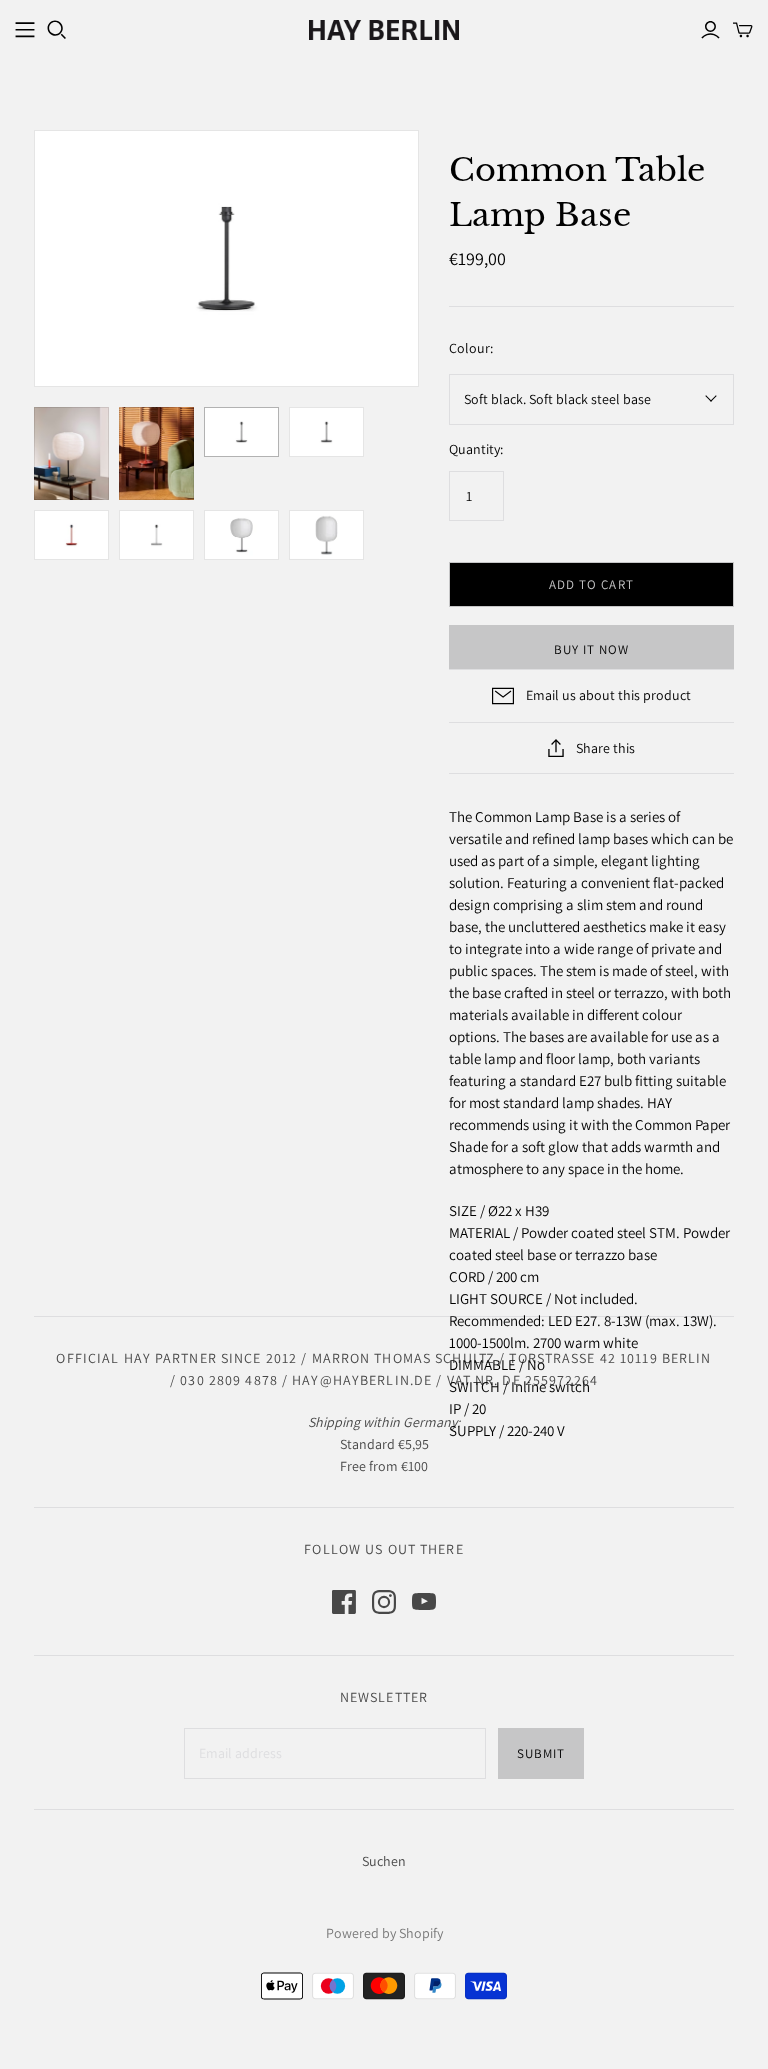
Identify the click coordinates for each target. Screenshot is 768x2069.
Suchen (384, 1861)
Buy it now (591, 649)
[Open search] (57, 30)
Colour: (471, 348)
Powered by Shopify (384, 1933)
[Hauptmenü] (25, 30)
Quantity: (476, 449)
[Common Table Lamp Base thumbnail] (71, 454)
